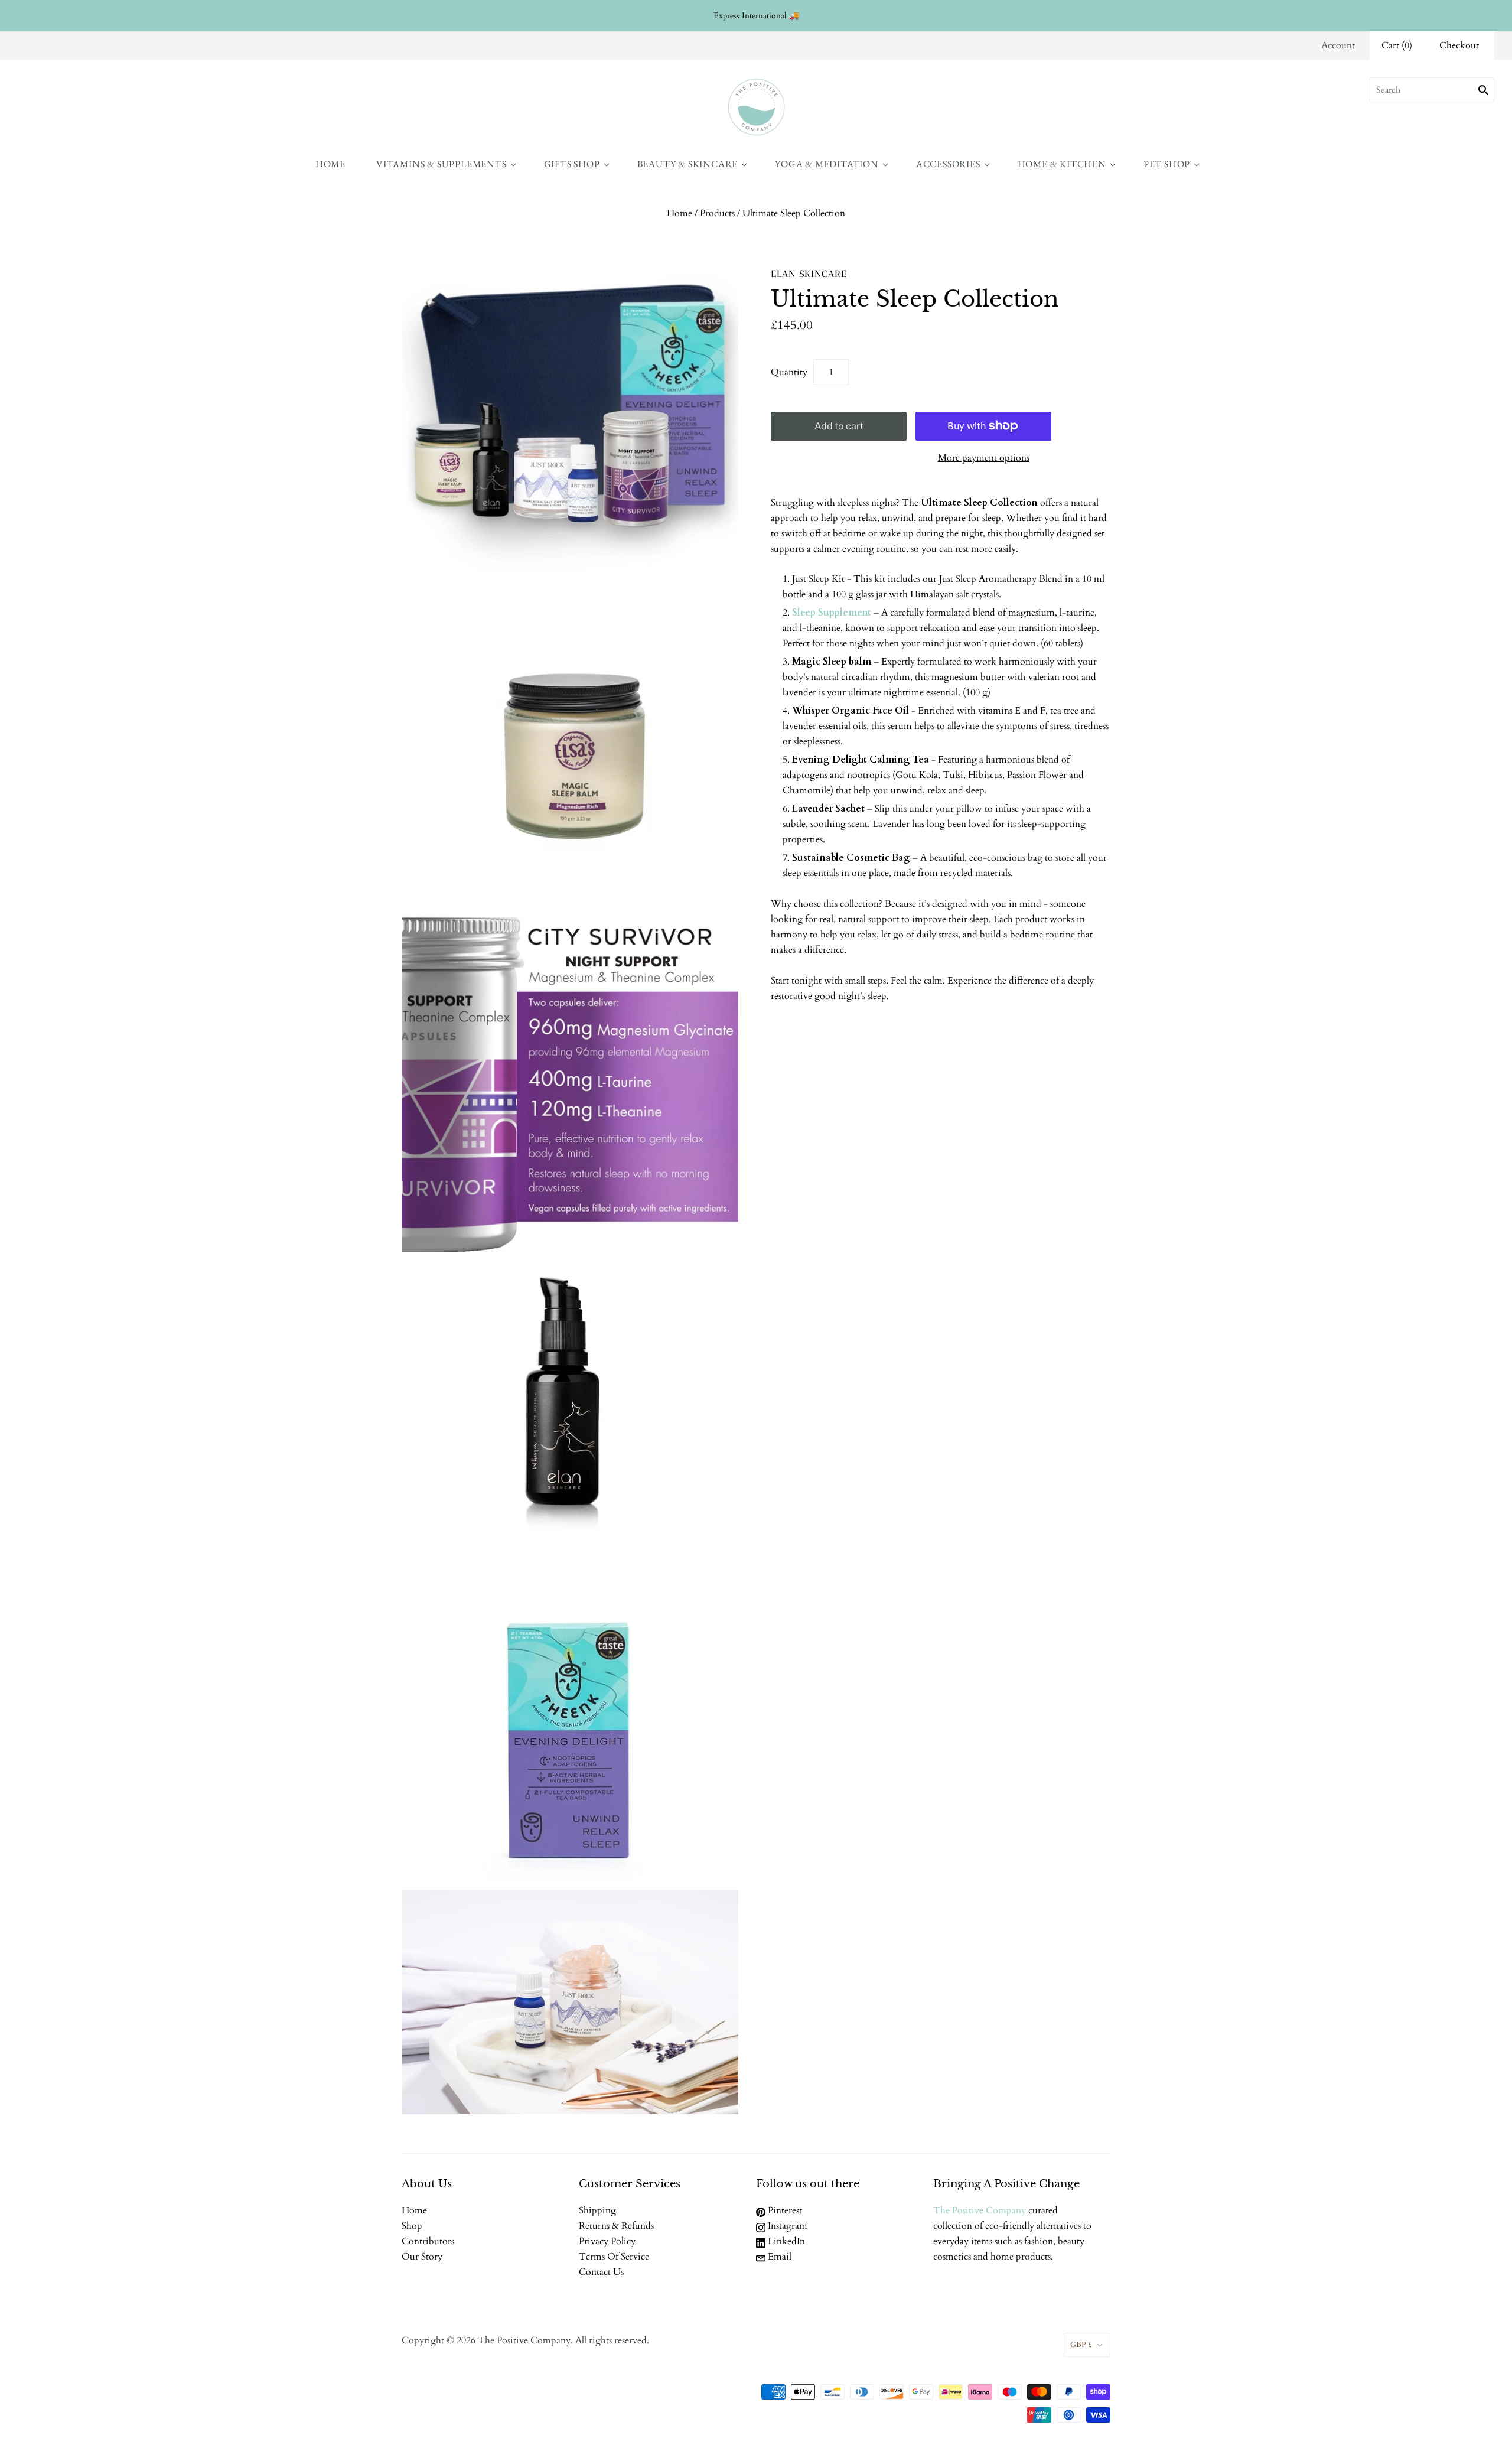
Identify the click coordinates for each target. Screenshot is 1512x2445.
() (1397, 45)
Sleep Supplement (832, 613)
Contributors (428, 2241)
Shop (412, 2226)
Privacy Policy (607, 2241)
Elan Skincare (809, 274)
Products (717, 213)
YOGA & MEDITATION (827, 164)
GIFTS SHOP (572, 164)
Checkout (1459, 45)
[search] (1432, 90)
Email (778, 2257)
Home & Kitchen (1062, 164)
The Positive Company (980, 2210)
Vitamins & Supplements (441, 164)
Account (1338, 45)
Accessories (948, 164)
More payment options (984, 458)
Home (330, 164)
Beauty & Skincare (688, 164)
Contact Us (601, 2272)
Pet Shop (1167, 164)
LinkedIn (785, 2241)
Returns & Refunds (616, 2226)
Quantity (789, 372)
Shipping (597, 2210)
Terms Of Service (614, 2257)
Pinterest (784, 2210)
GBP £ (1081, 2345)
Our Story (422, 2257)
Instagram (786, 2226)
